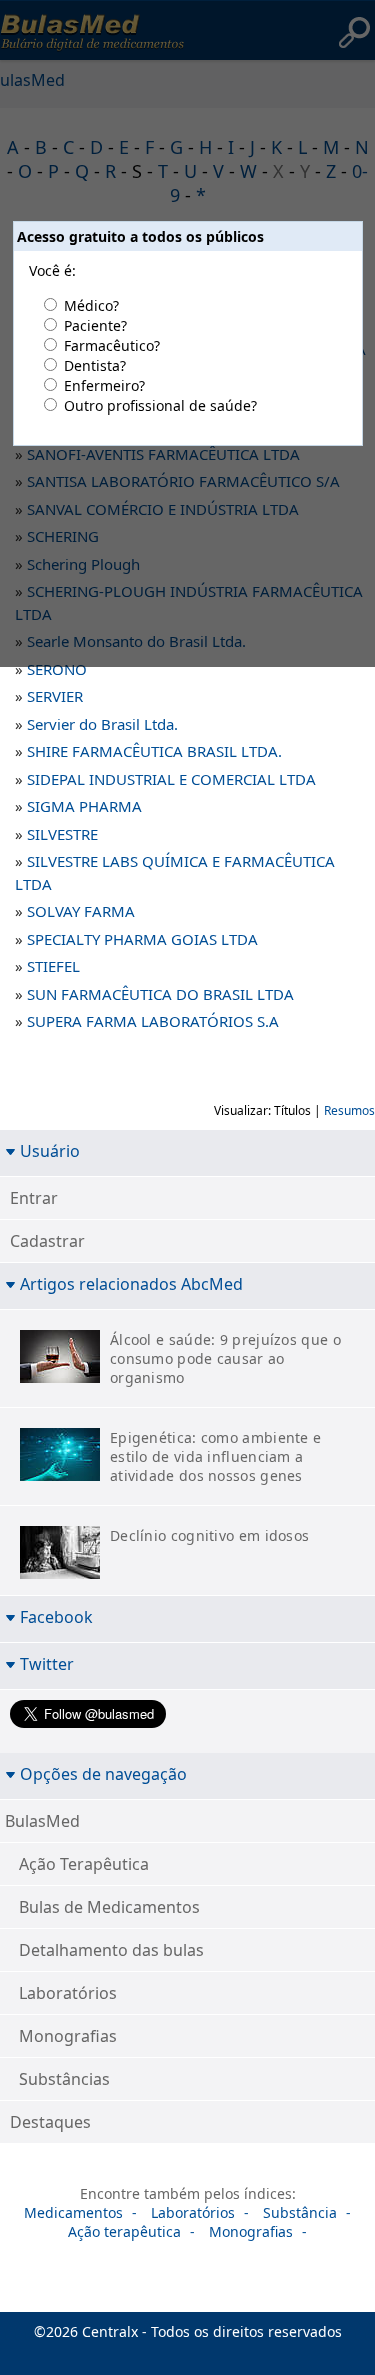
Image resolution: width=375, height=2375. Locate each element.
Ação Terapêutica (84, 1864)
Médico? (91, 305)
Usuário (50, 1150)
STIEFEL (53, 966)
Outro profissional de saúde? (160, 405)
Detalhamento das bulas (111, 1950)
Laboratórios (68, 1993)
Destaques (50, 2122)
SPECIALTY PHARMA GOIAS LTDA (142, 939)
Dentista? (95, 365)
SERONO (57, 669)
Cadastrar (47, 1241)
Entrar (34, 1198)
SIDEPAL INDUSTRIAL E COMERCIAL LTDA (171, 779)
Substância (300, 2212)
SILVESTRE (62, 834)
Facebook (56, 1616)
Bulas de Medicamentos (109, 1907)
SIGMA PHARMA (84, 806)
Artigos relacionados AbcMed (131, 1283)
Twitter (47, 1663)
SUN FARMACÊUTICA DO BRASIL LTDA (160, 994)
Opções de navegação (103, 1773)
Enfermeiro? (104, 385)
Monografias (68, 2036)
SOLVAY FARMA (81, 911)
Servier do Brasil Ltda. (102, 724)
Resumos (349, 1110)
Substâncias (64, 2079)
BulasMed (42, 1821)
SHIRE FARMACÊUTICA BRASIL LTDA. (154, 751)
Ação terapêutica (124, 2231)
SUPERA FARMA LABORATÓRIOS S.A (153, 1021)
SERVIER (55, 696)
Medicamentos (73, 2212)
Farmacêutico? (112, 345)
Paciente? (95, 325)
